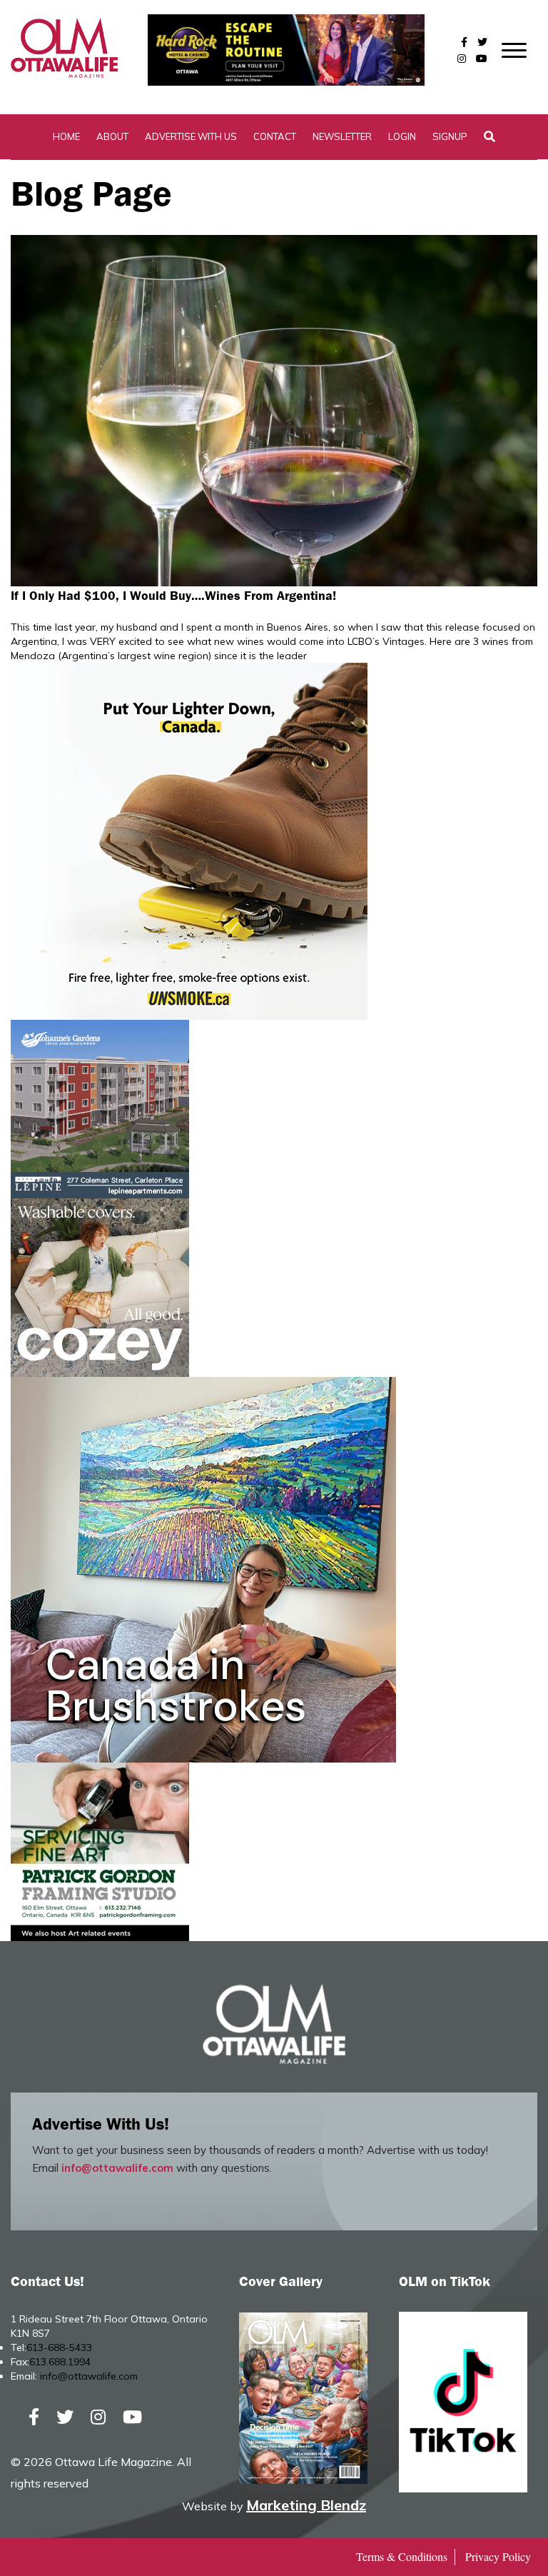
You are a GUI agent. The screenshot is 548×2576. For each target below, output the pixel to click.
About (112, 136)
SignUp (450, 136)
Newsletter (342, 136)
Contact (275, 136)
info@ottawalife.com (117, 2168)
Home (66, 136)
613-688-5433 (59, 2347)
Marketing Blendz (306, 2505)
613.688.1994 (60, 2362)
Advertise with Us (191, 136)
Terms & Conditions (402, 2556)
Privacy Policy (498, 2556)
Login (402, 136)
